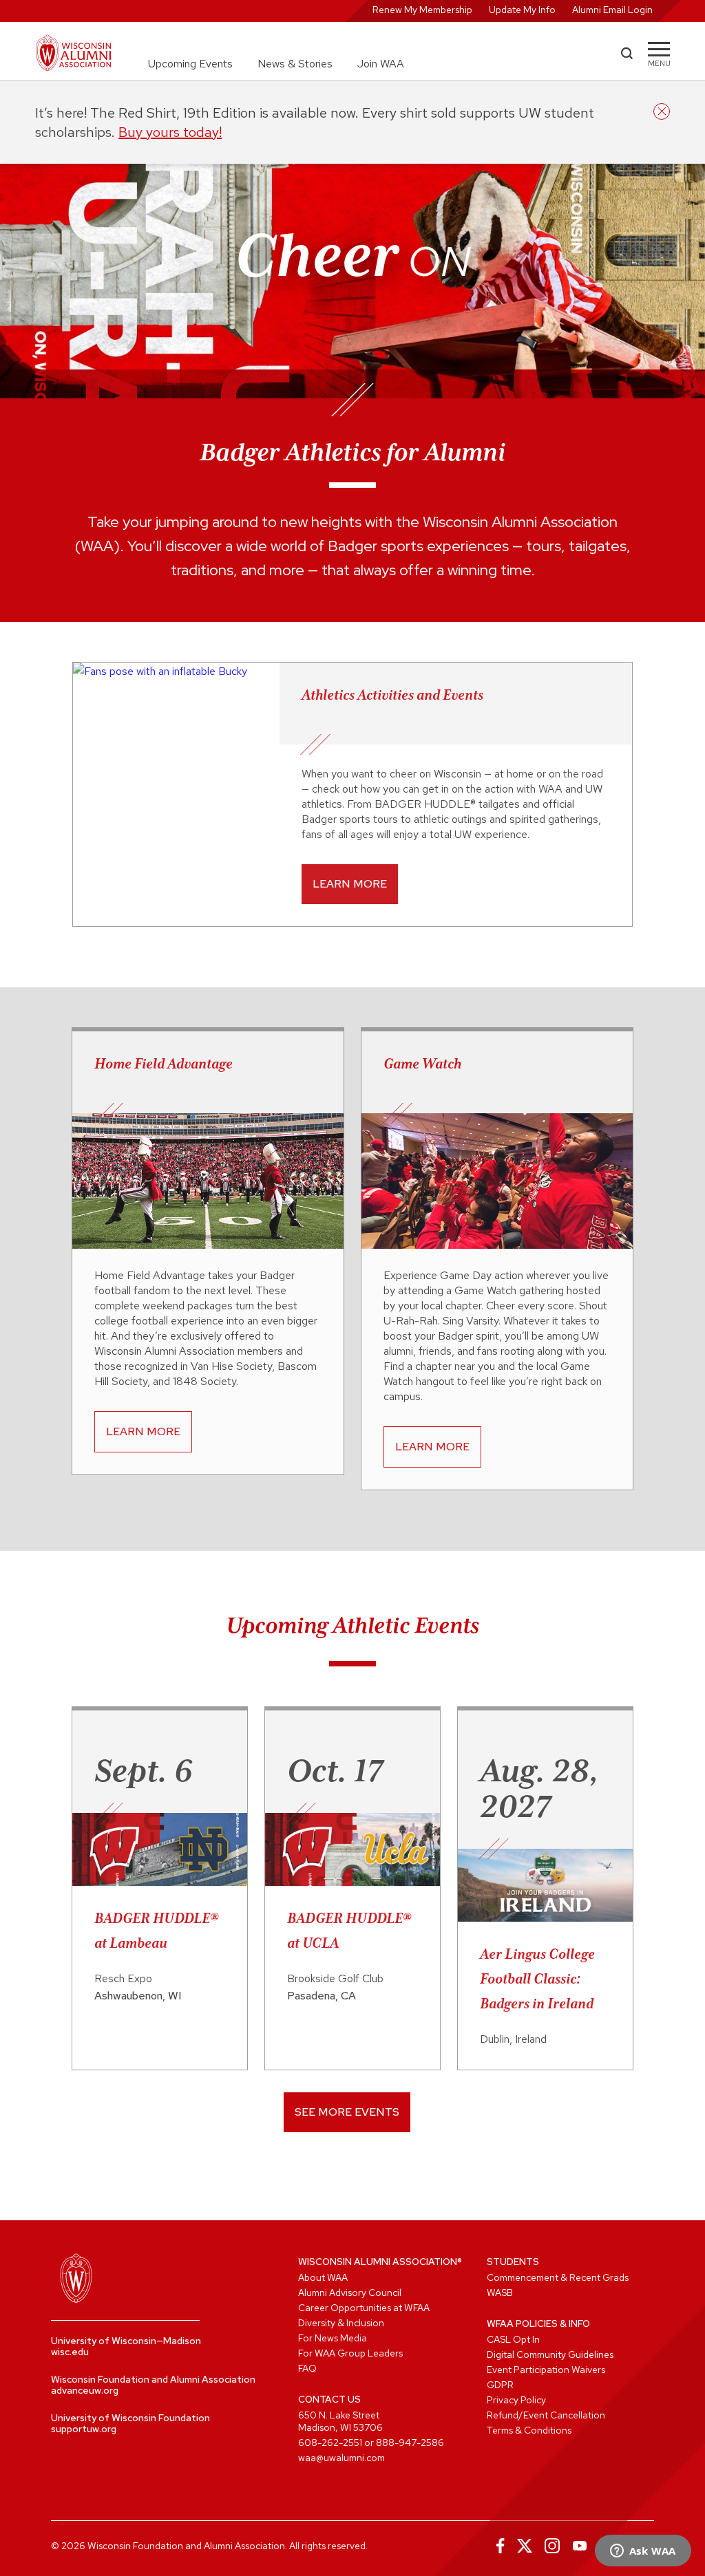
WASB (500, 2293)
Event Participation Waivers (546, 2370)
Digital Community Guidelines (550, 2354)
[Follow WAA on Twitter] (525, 2546)
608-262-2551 (330, 2443)
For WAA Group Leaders (350, 2353)
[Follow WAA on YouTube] (580, 2546)
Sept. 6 (143, 1770)
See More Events (347, 2112)
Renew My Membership (422, 10)
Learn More (350, 884)
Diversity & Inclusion (341, 2323)
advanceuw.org (85, 2390)
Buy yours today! (170, 132)
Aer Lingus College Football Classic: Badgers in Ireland (537, 1979)
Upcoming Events (190, 64)
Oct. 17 (335, 1770)
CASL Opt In (513, 2339)
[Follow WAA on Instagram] (552, 2546)
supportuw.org (84, 2429)
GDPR (500, 2385)
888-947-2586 (410, 2443)
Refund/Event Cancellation (546, 2415)
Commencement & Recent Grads (558, 2277)
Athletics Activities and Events (392, 695)
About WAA (323, 2277)
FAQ (307, 2368)
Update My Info (522, 10)
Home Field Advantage (164, 1064)
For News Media (333, 2338)
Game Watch (422, 1064)
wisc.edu (70, 2352)
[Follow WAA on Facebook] (497, 2546)
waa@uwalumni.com (341, 2458)
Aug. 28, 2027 (539, 1788)
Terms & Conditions (529, 2430)
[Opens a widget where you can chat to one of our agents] (643, 2552)
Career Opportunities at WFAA (364, 2308)
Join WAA (381, 64)
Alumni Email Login (612, 10)
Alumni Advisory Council (350, 2293)
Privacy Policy (516, 2400)
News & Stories (295, 64)
